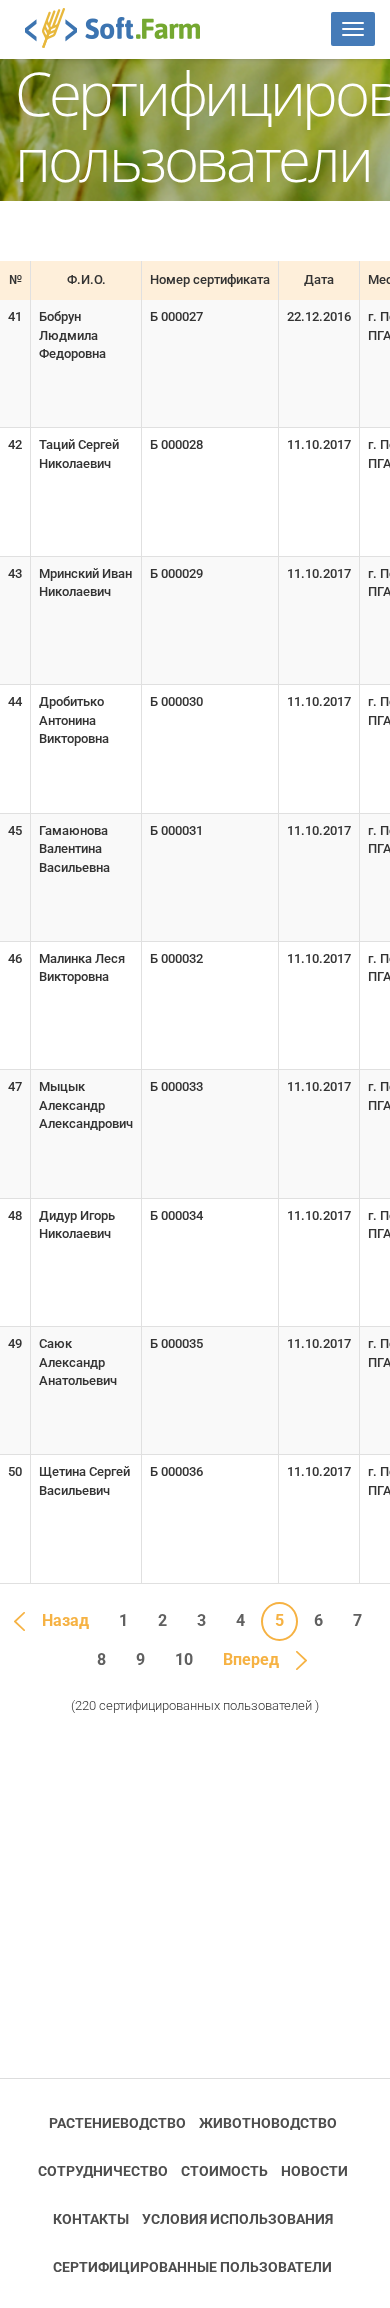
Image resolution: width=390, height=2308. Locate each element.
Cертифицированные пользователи (192, 2267)
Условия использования (237, 2219)
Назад (65, 1620)
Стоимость (224, 2171)
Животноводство (268, 2123)
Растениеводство (117, 2123)
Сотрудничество (103, 2171)
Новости (314, 2171)
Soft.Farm (123, 28)
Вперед (251, 1659)
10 (184, 1659)
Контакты (91, 2219)
